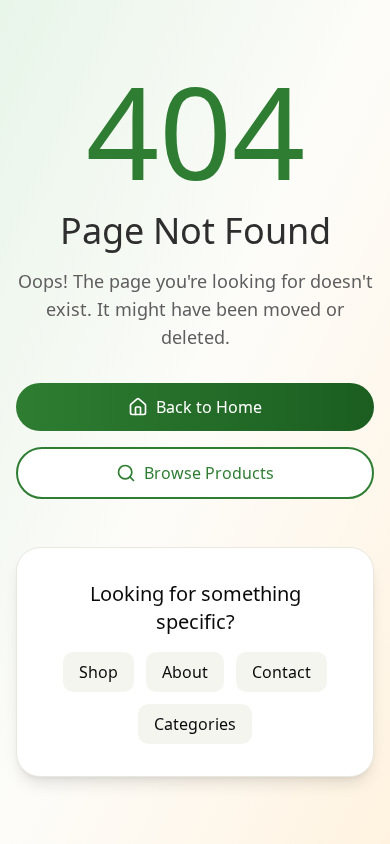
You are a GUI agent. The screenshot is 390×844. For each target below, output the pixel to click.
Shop (98, 672)
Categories (195, 724)
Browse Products (209, 473)
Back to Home (209, 407)
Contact (281, 672)
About (185, 672)
